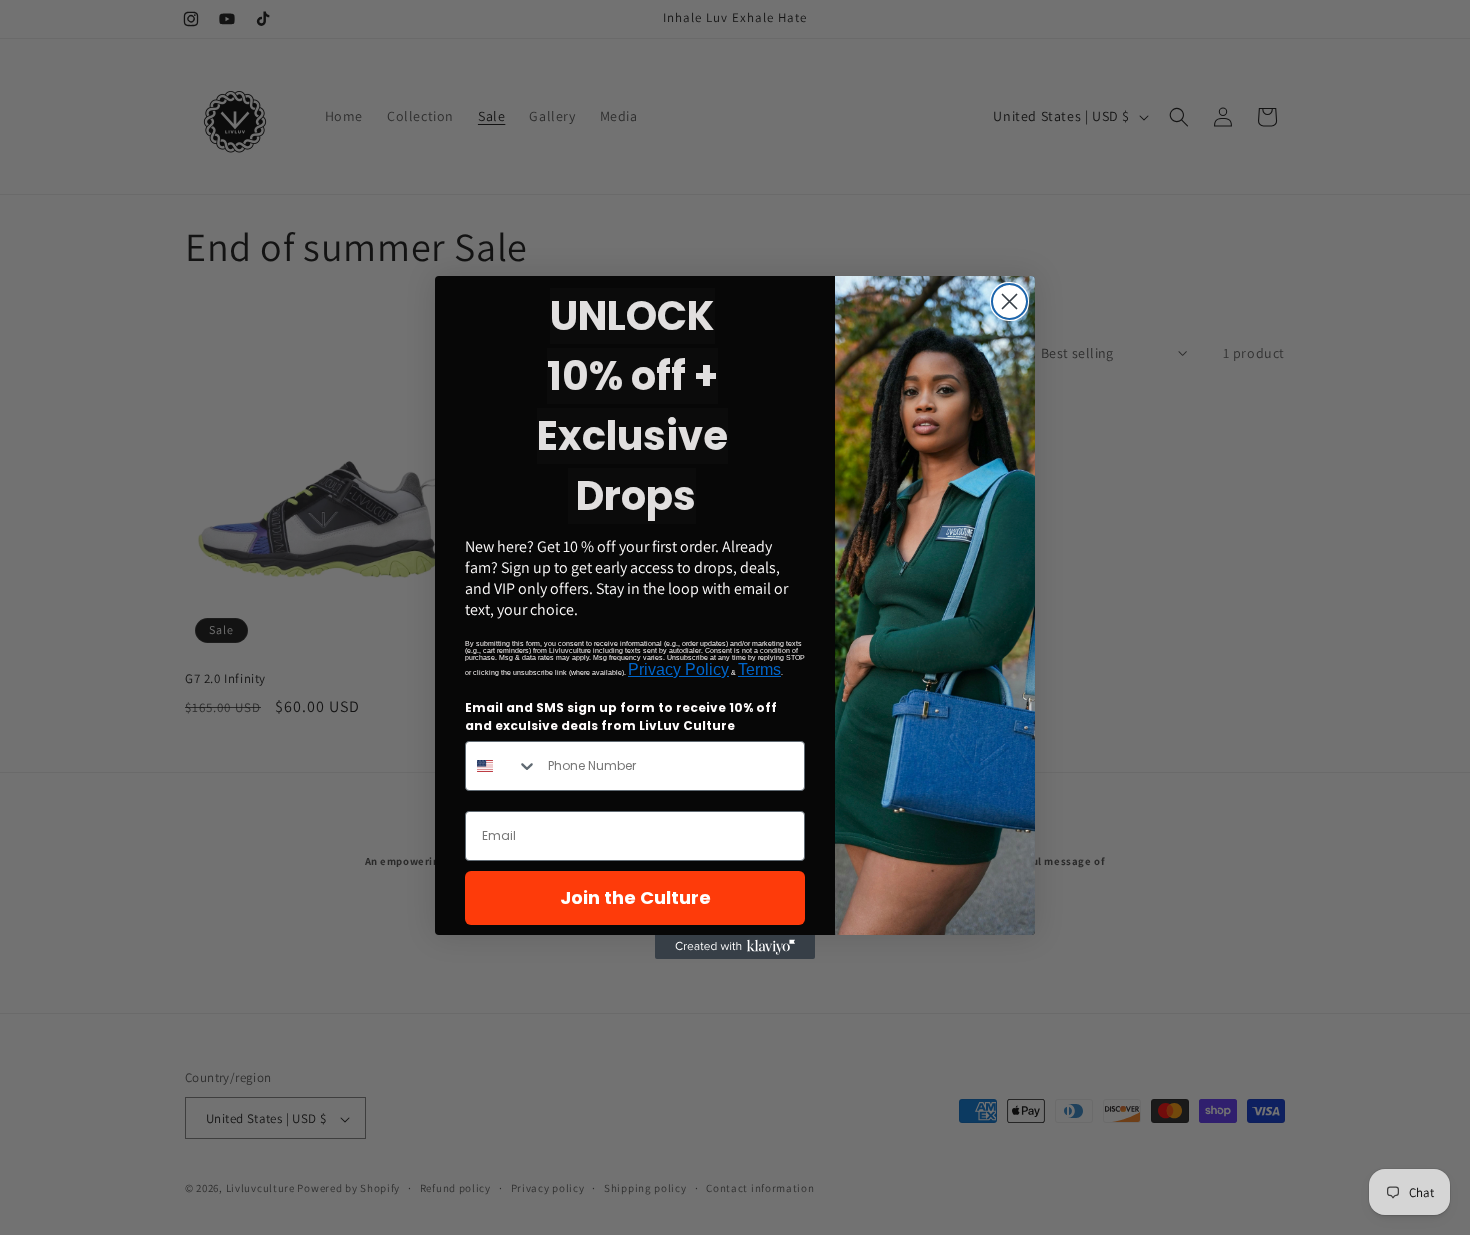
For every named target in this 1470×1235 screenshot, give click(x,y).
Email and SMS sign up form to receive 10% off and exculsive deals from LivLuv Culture (621, 716)
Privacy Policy (678, 669)
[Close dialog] (1009, 301)
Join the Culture (635, 897)
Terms (759, 669)
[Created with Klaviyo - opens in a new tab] (735, 947)
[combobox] (502, 766)
